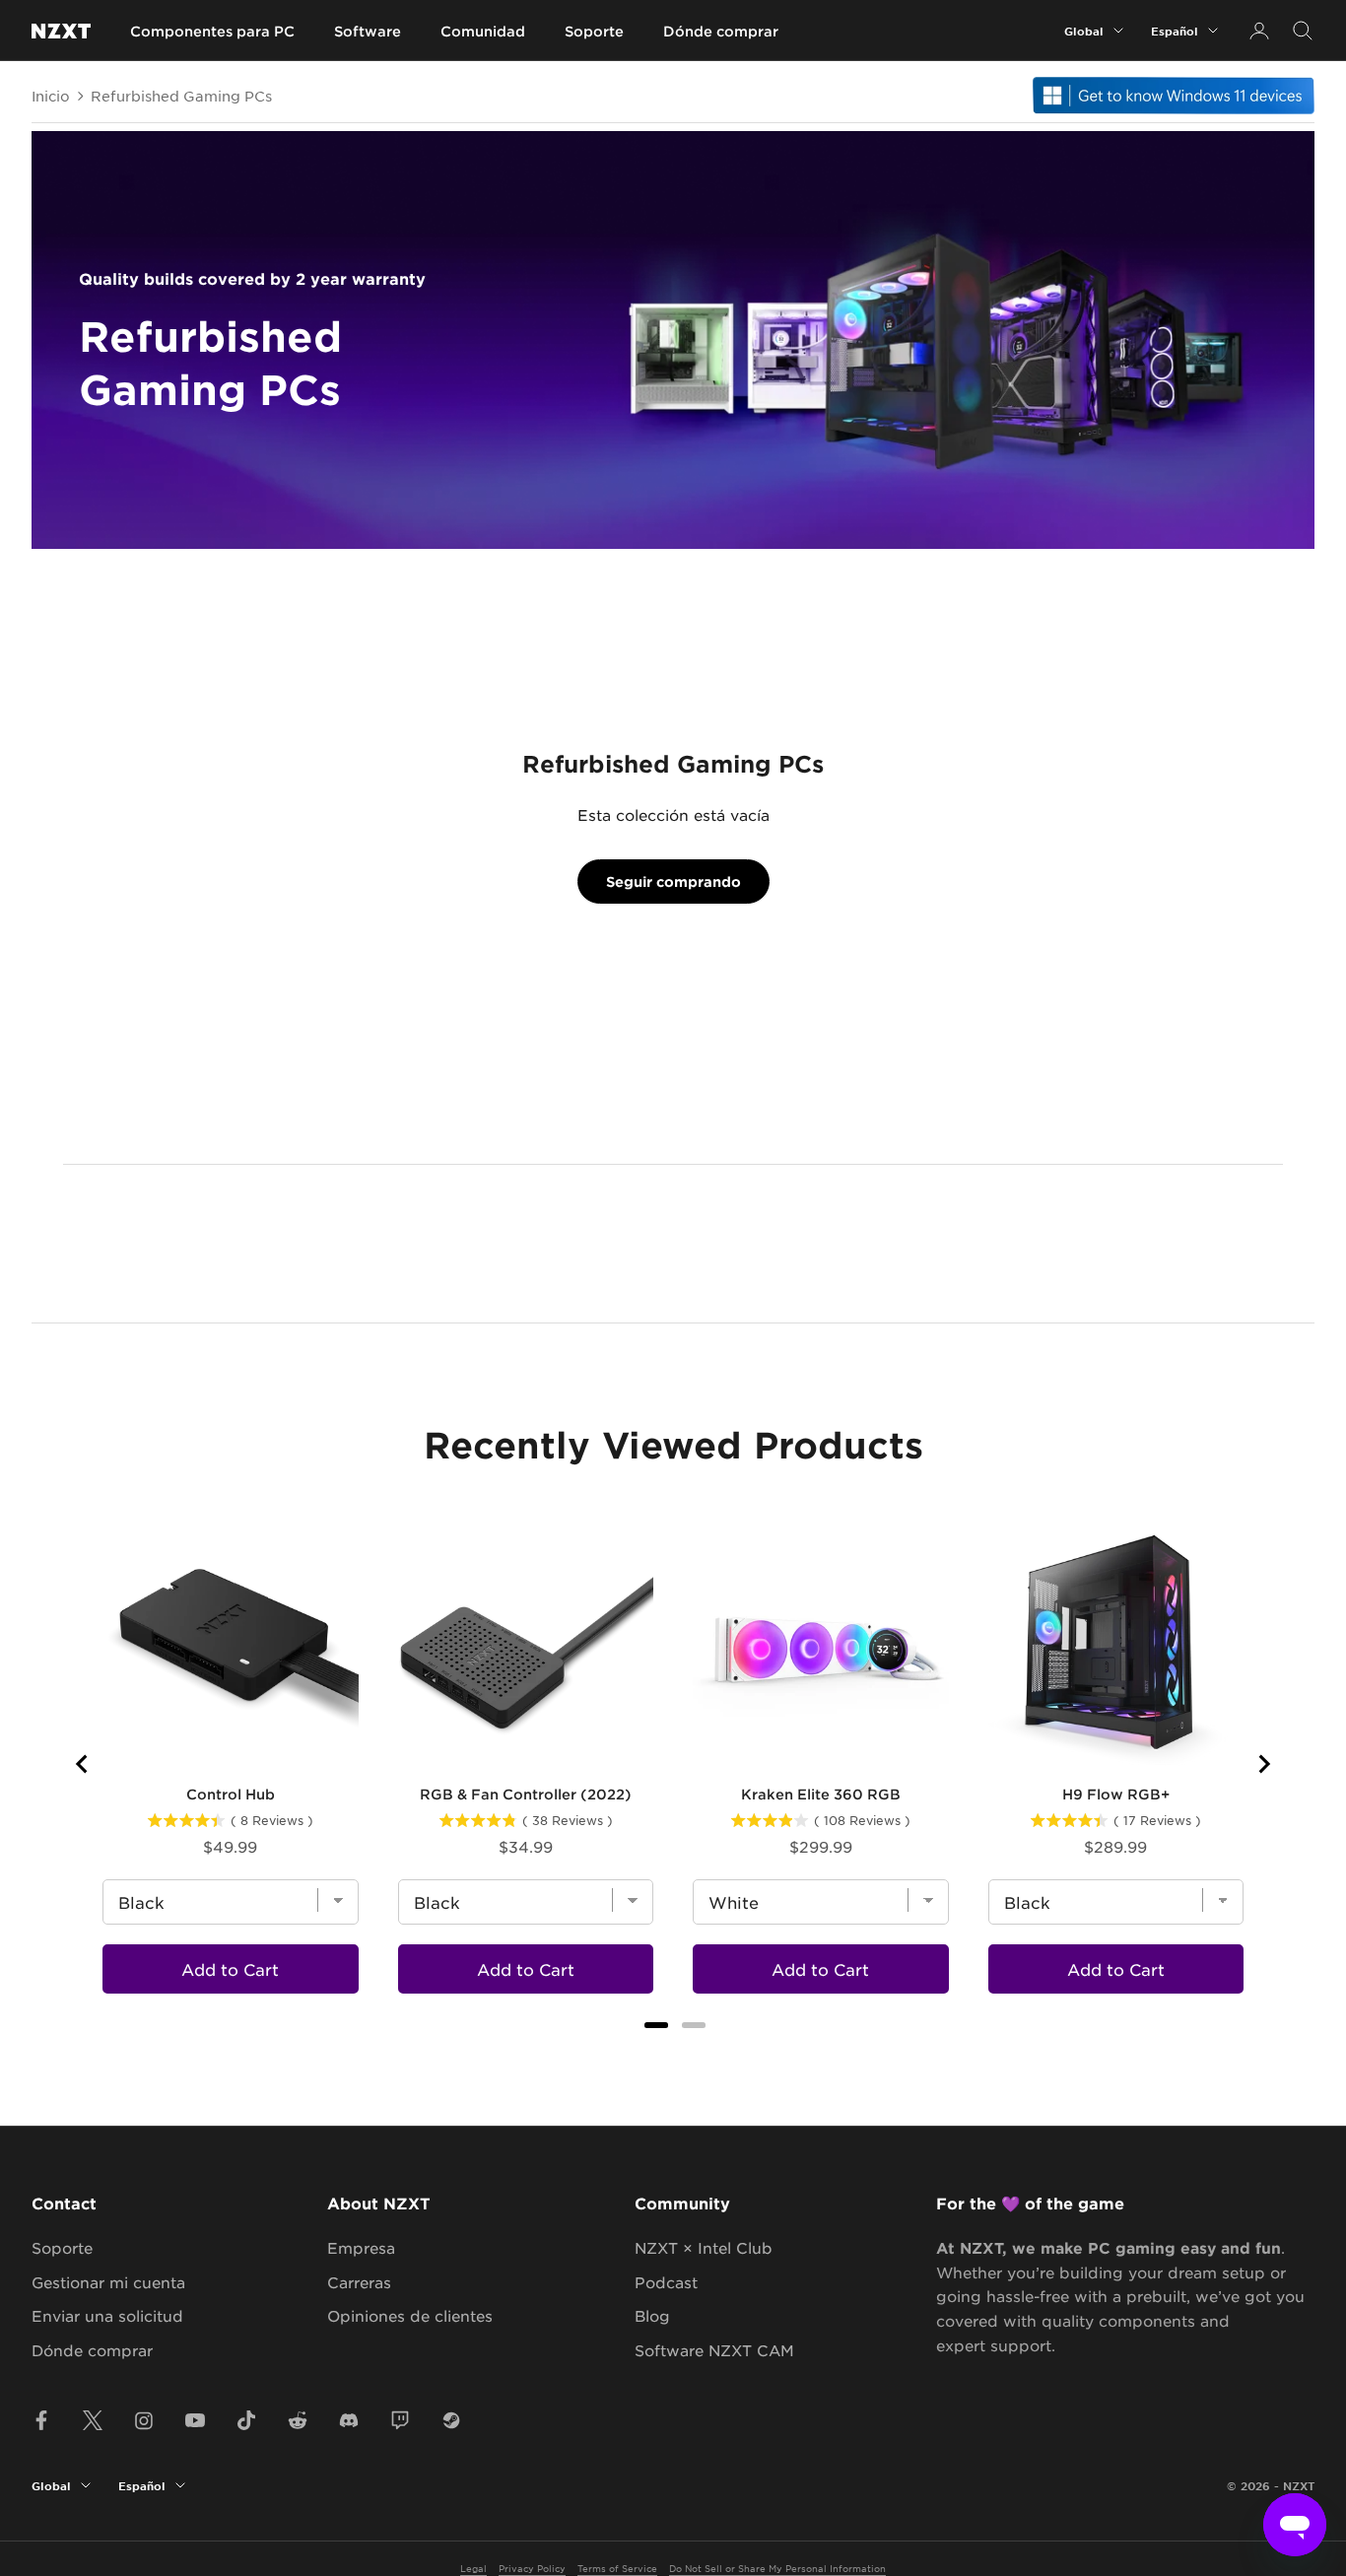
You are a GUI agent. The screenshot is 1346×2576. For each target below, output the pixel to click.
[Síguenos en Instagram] (144, 2420)
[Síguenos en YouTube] (195, 2420)
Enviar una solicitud (107, 2315)
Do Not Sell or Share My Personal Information (777, 2568)
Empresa (361, 2247)
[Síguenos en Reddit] (298, 2420)
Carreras (359, 2282)
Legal (473, 2568)
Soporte (594, 31)
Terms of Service (617, 2568)
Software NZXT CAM (714, 2350)
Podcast (666, 2282)
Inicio (51, 96)
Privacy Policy (532, 2568)
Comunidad (483, 31)
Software (368, 31)
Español (1175, 31)
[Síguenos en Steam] (451, 2420)
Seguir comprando (673, 881)
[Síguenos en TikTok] (246, 2420)
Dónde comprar (721, 31)
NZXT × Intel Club (704, 2247)
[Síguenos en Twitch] (400, 2420)
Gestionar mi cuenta (108, 2282)
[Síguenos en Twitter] (93, 2420)
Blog (652, 2315)
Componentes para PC (212, 31)
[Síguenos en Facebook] (41, 2420)
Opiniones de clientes (410, 2315)
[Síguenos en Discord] (349, 2420)
